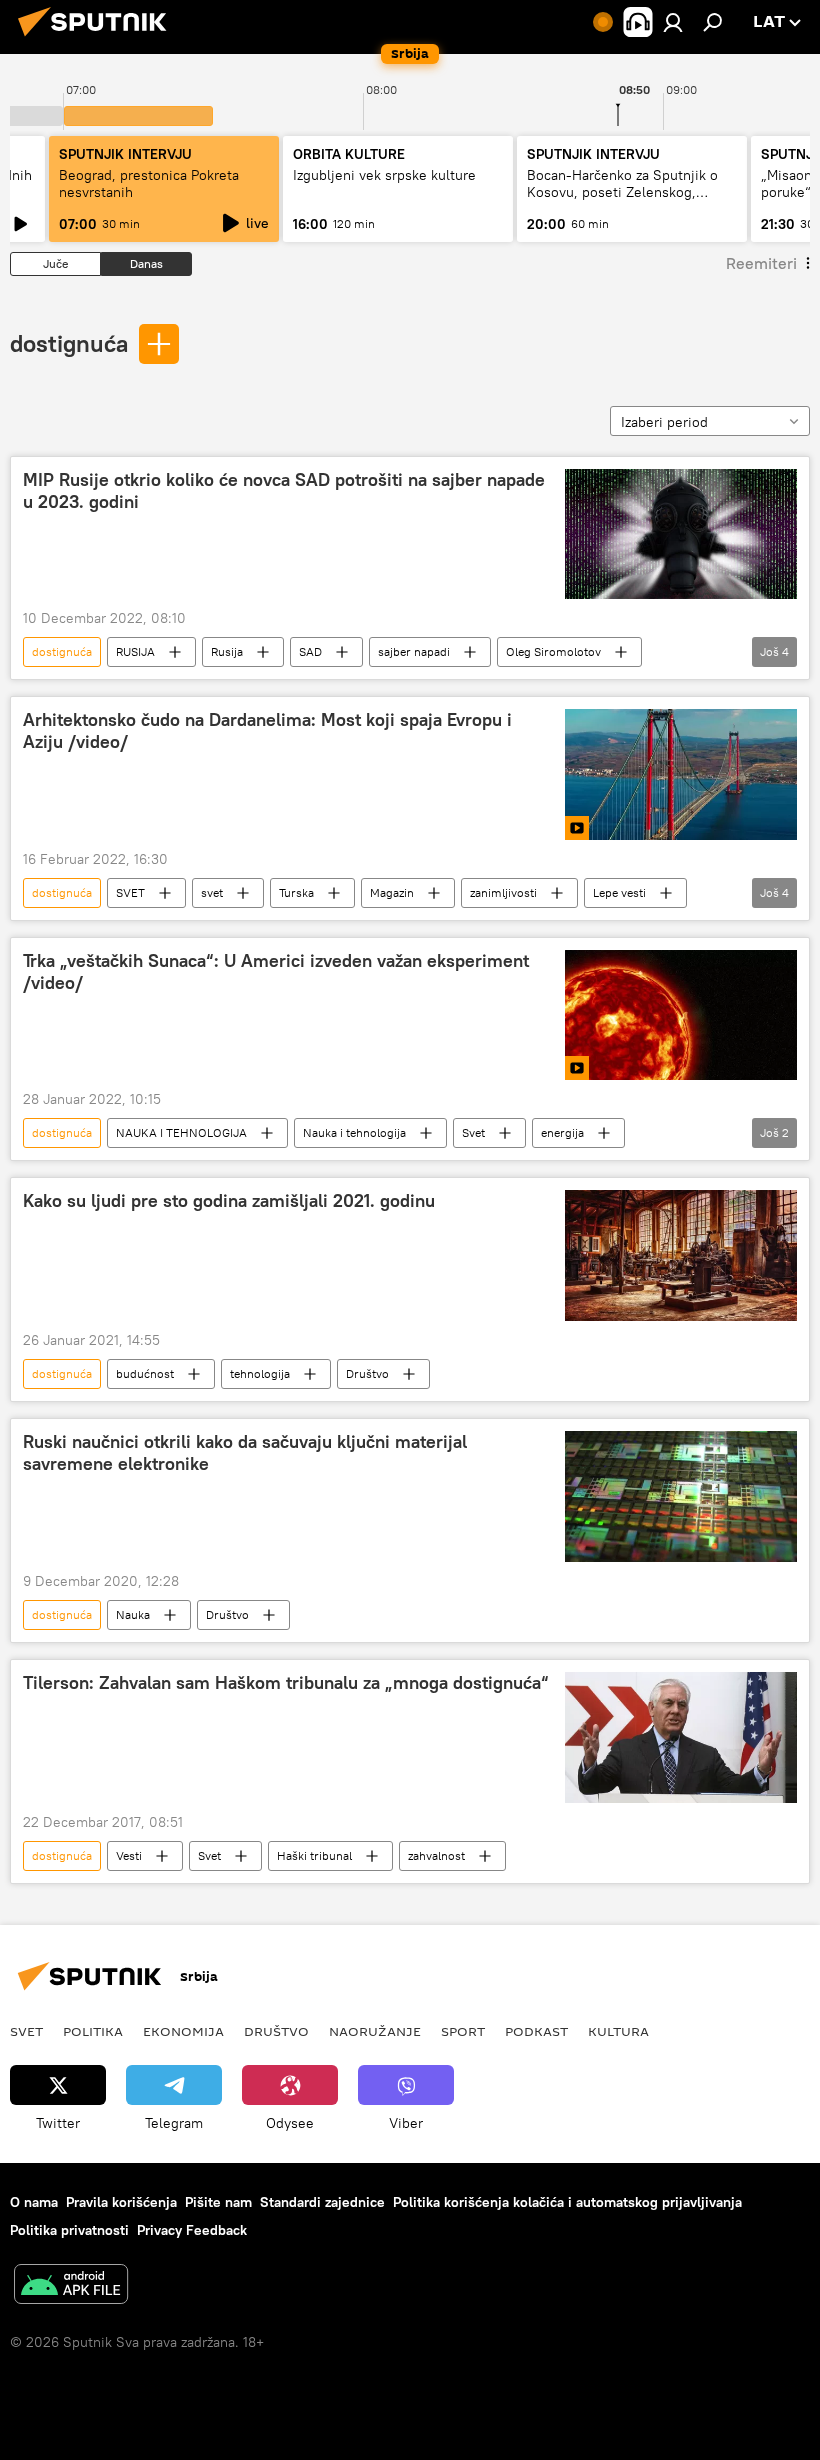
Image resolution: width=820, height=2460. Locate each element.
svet (212, 892)
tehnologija (260, 1373)
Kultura (618, 2031)
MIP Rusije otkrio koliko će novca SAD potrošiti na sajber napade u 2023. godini (284, 491)
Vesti (129, 1855)
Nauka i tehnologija (354, 1132)
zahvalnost (436, 1855)
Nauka (133, 1614)
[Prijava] (673, 22)
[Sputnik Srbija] (98, 39)
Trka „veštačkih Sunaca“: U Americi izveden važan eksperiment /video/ (276, 972)
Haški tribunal (314, 1855)
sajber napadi (414, 651)
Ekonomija (183, 2031)
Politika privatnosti (69, 2230)
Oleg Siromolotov (553, 651)
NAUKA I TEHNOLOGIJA (181, 1132)
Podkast (536, 2031)
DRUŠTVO (276, 2031)
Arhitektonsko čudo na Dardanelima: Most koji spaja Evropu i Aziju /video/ (267, 731)
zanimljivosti (503, 892)
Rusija (227, 651)
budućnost (145, 1373)
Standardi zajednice (322, 2202)
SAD (310, 651)
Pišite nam (218, 2202)
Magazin (392, 892)
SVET (130, 892)
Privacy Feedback (192, 2230)
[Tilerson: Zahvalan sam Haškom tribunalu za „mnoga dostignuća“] (681, 1737)
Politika (93, 2031)
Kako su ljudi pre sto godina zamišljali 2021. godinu (229, 1201)
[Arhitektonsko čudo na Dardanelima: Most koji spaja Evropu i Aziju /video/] (681, 774)
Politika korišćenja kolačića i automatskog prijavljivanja (567, 2202)
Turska (296, 892)
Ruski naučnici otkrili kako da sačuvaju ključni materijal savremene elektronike (245, 1453)
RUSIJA (135, 651)
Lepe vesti (619, 892)
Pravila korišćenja (121, 2202)
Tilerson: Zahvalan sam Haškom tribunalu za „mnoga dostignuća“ (286, 1683)
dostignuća (69, 343)
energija (562, 1132)
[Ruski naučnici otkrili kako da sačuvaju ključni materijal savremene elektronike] (681, 1496)
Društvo (367, 1373)
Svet (473, 1132)
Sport (463, 2031)
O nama (34, 2202)
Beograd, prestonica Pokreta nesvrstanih (149, 183)
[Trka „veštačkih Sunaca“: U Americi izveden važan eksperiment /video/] (681, 1015)
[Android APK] (71, 2286)
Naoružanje (375, 2031)
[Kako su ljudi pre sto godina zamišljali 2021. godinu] (681, 1255)
